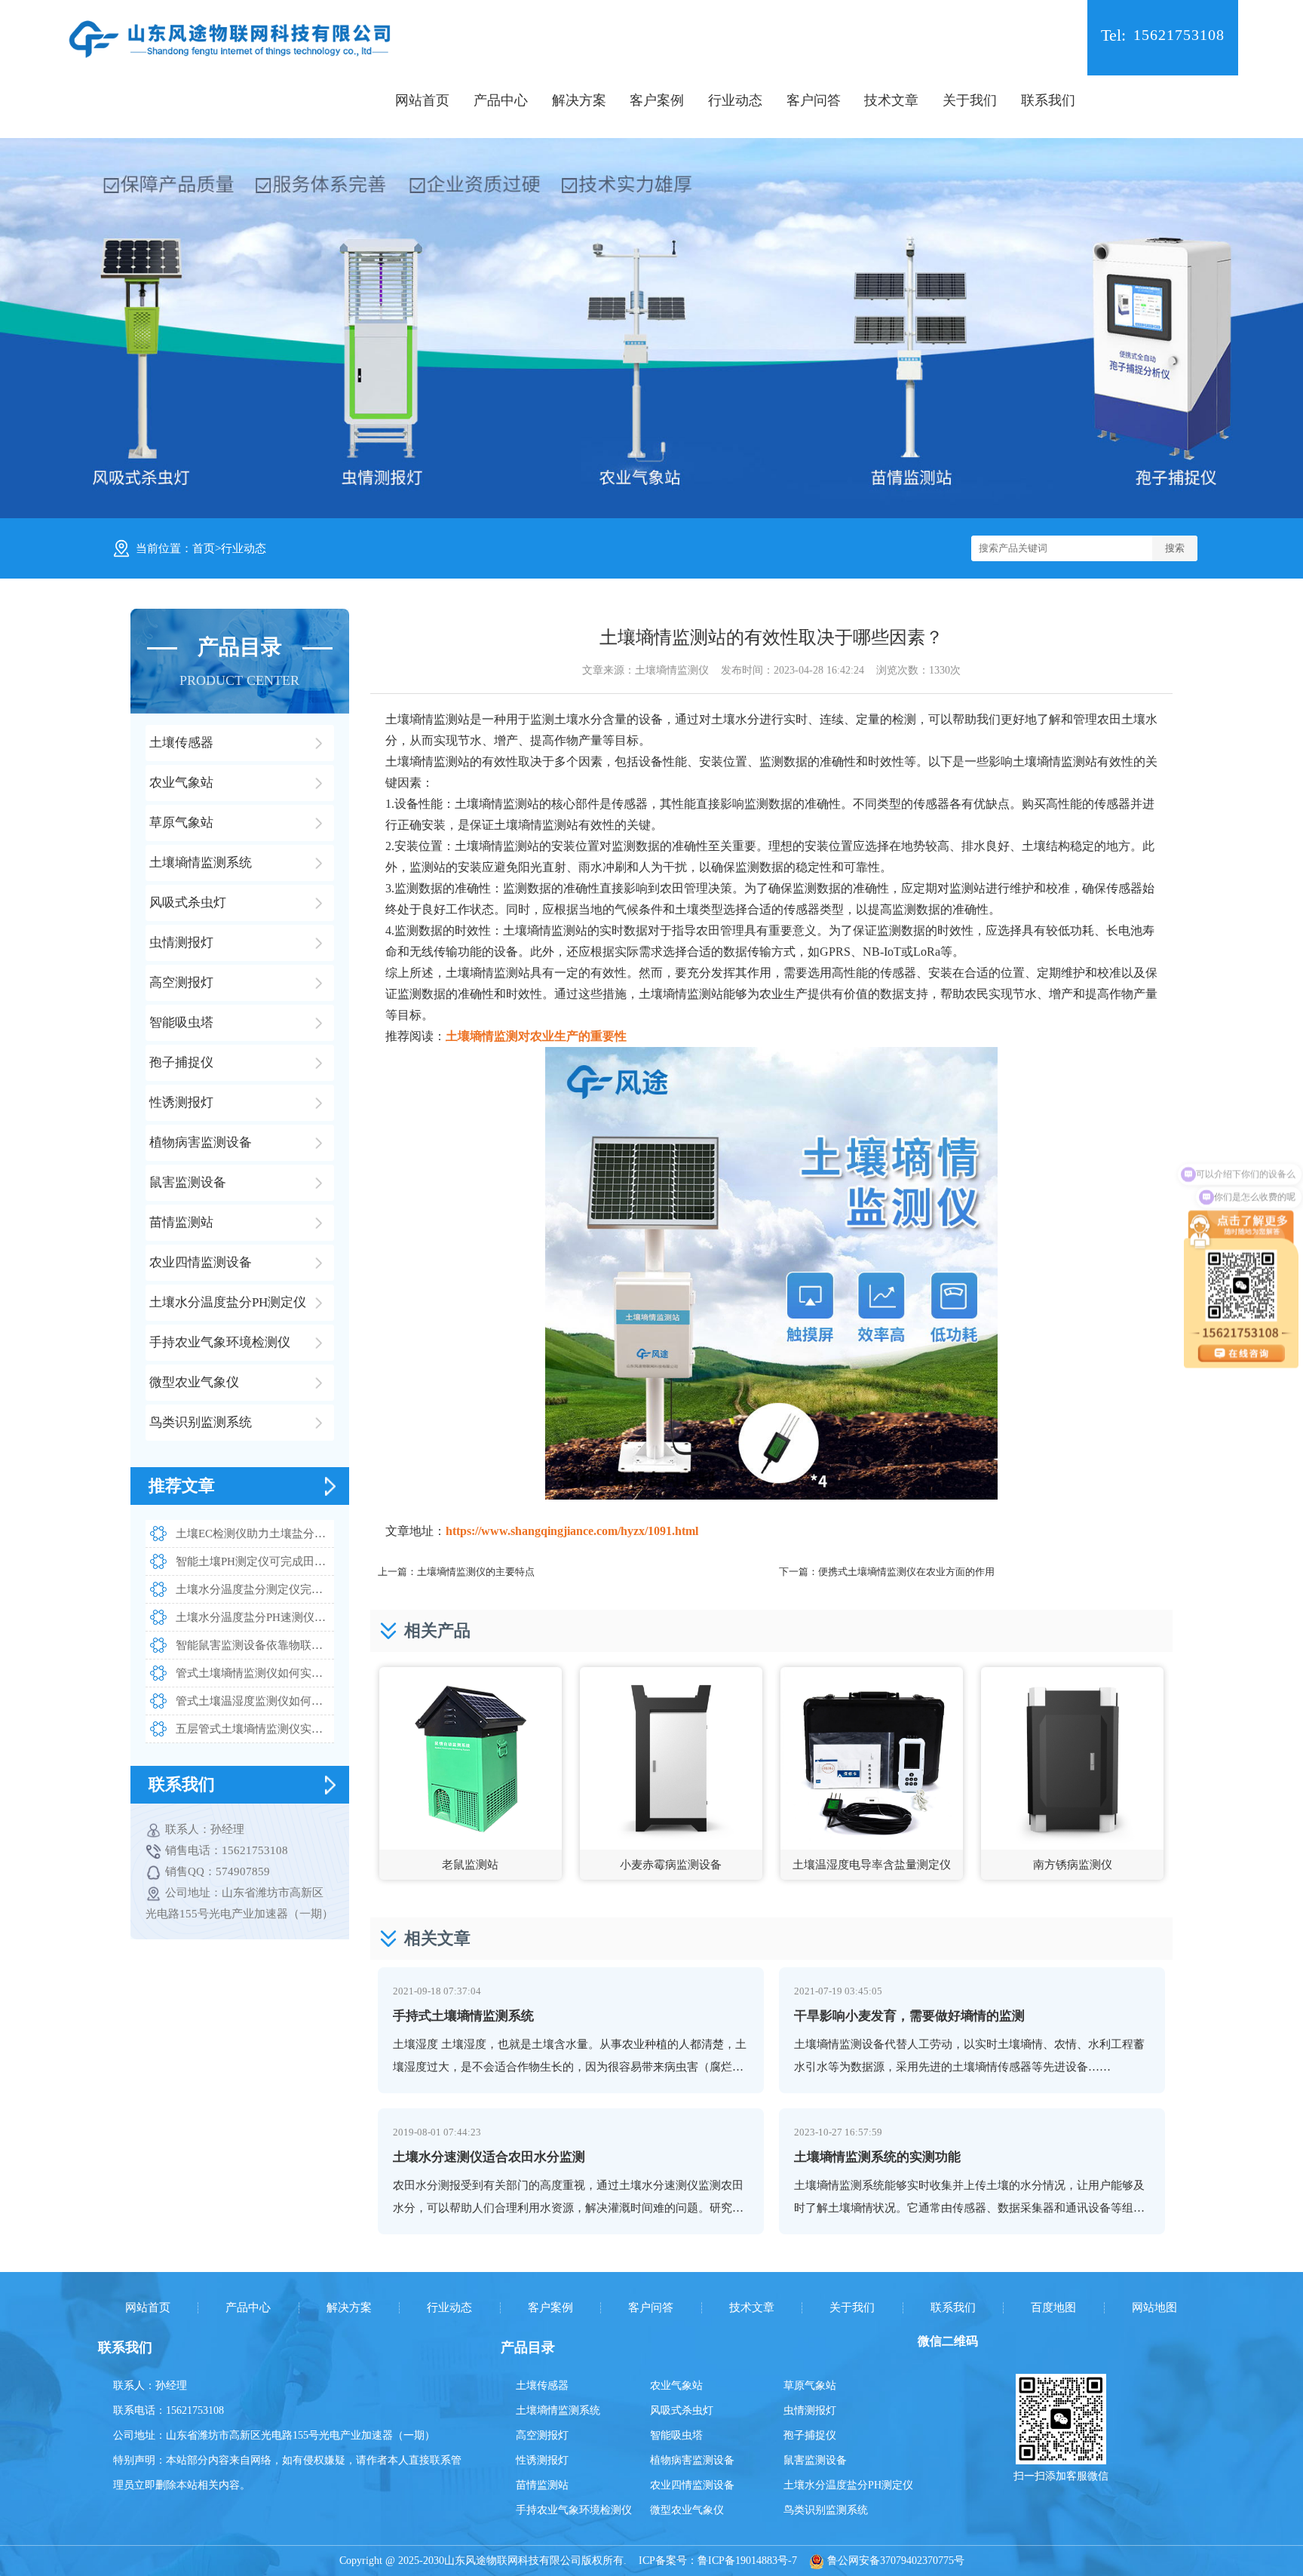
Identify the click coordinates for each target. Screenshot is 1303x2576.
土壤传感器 (542, 2386)
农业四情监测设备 (692, 2485)
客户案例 (657, 100)
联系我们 (1048, 100)
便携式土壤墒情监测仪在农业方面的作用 (906, 1572)
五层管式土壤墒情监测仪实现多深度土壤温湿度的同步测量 (255, 1729)
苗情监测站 (542, 2485)
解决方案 (579, 100)
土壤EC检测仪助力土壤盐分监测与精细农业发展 (255, 1534)
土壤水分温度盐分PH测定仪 (848, 2485)
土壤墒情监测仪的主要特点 (476, 1572)
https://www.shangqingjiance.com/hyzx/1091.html (572, 1531)
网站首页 (422, 100)
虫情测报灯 (810, 2410)
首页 (204, 548)
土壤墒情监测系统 (558, 2410)
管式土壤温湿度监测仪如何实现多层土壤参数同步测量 (255, 1701)
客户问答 (814, 100)
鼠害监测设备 (815, 2460)
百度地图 (1053, 2308)
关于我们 (970, 100)
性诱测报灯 (542, 2460)
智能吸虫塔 (676, 2435)
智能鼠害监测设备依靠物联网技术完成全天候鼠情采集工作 (255, 1645)
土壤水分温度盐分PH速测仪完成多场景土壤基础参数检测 (255, 1617)
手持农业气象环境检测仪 (574, 2510)
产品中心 (501, 100)
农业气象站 (676, 2386)
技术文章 (891, 100)
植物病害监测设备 (692, 2460)
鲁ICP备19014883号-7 (747, 2561)
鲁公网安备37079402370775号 (894, 2561)
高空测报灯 (542, 2435)
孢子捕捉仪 (810, 2435)
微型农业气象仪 (687, 2510)
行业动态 (735, 100)
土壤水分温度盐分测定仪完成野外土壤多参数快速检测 (255, 1589)
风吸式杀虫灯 (682, 2410)
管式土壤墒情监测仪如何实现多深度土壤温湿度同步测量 (255, 1673)
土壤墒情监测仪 (672, 670)
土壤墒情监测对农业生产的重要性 (536, 1036)
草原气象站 (810, 2386)
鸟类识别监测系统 (826, 2510)
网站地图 (1154, 2308)
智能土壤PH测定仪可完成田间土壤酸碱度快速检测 (255, 1561)
